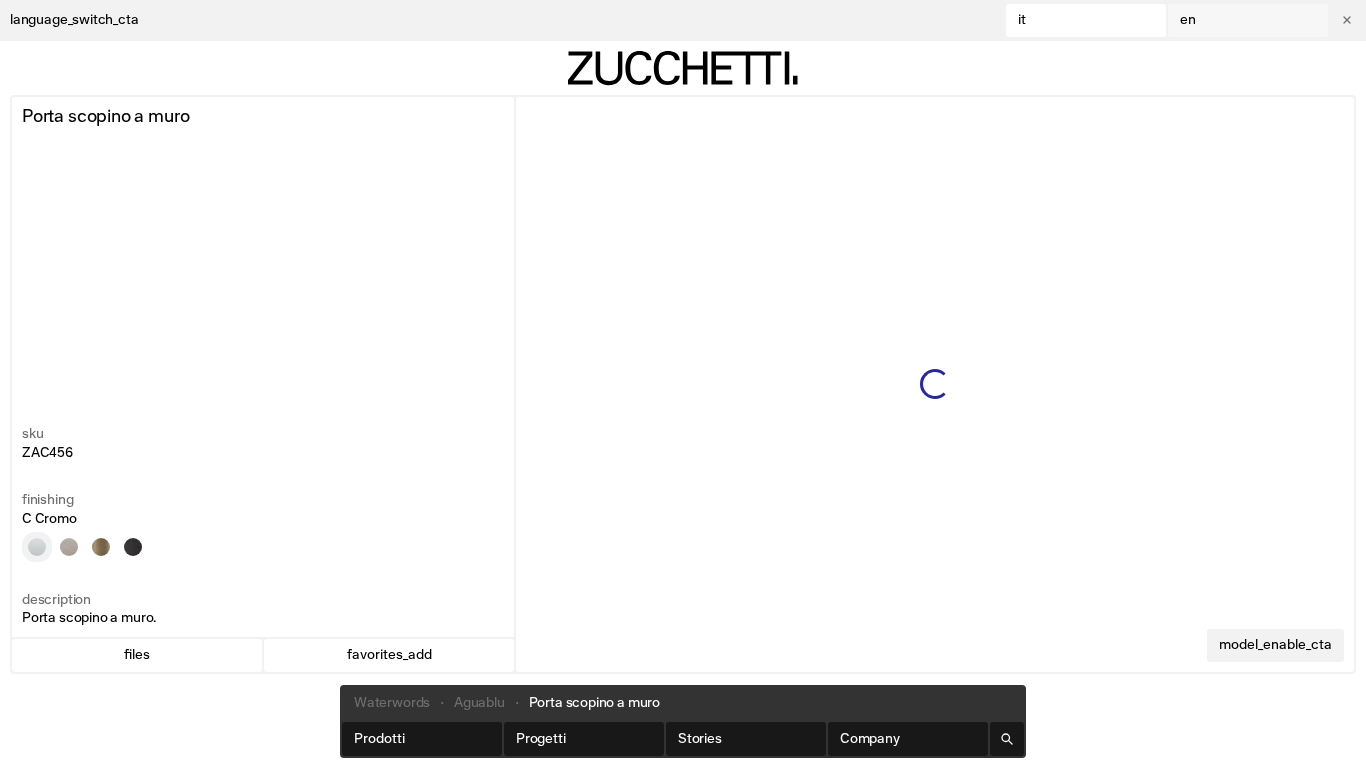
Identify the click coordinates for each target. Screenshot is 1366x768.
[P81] (133, 547)
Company (870, 739)
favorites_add (389, 655)
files (137, 655)
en (1188, 20)
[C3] (69, 547)
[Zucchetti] (683, 68)
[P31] (101, 547)
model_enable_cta (1275, 645)
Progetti (541, 739)
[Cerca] (1007, 739)
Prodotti (379, 739)
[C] (37, 547)
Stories (700, 739)
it (1022, 20)
